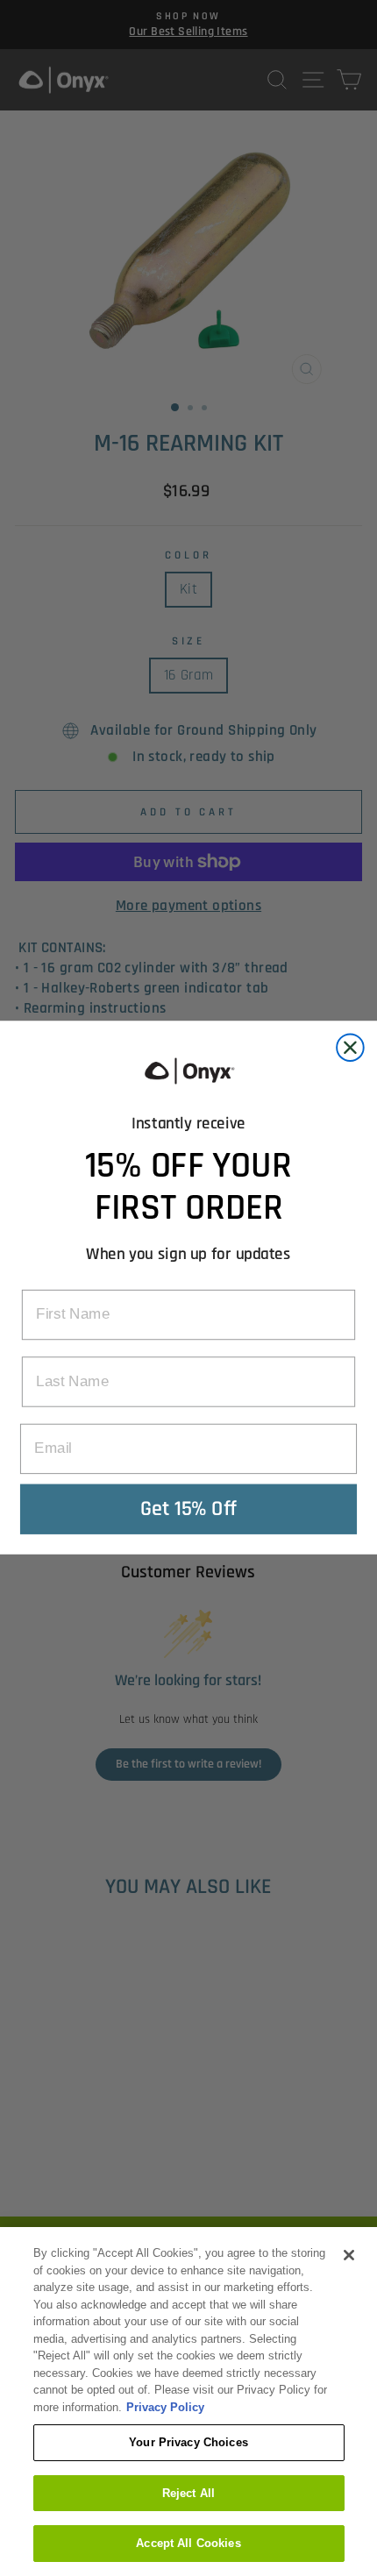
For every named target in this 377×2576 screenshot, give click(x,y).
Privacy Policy (165, 2407)
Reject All (188, 2493)
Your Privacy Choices (188, 2442)
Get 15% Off (188, 1509)
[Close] (349, 2255)
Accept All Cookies (188, 2543)
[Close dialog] (350, 1048)
